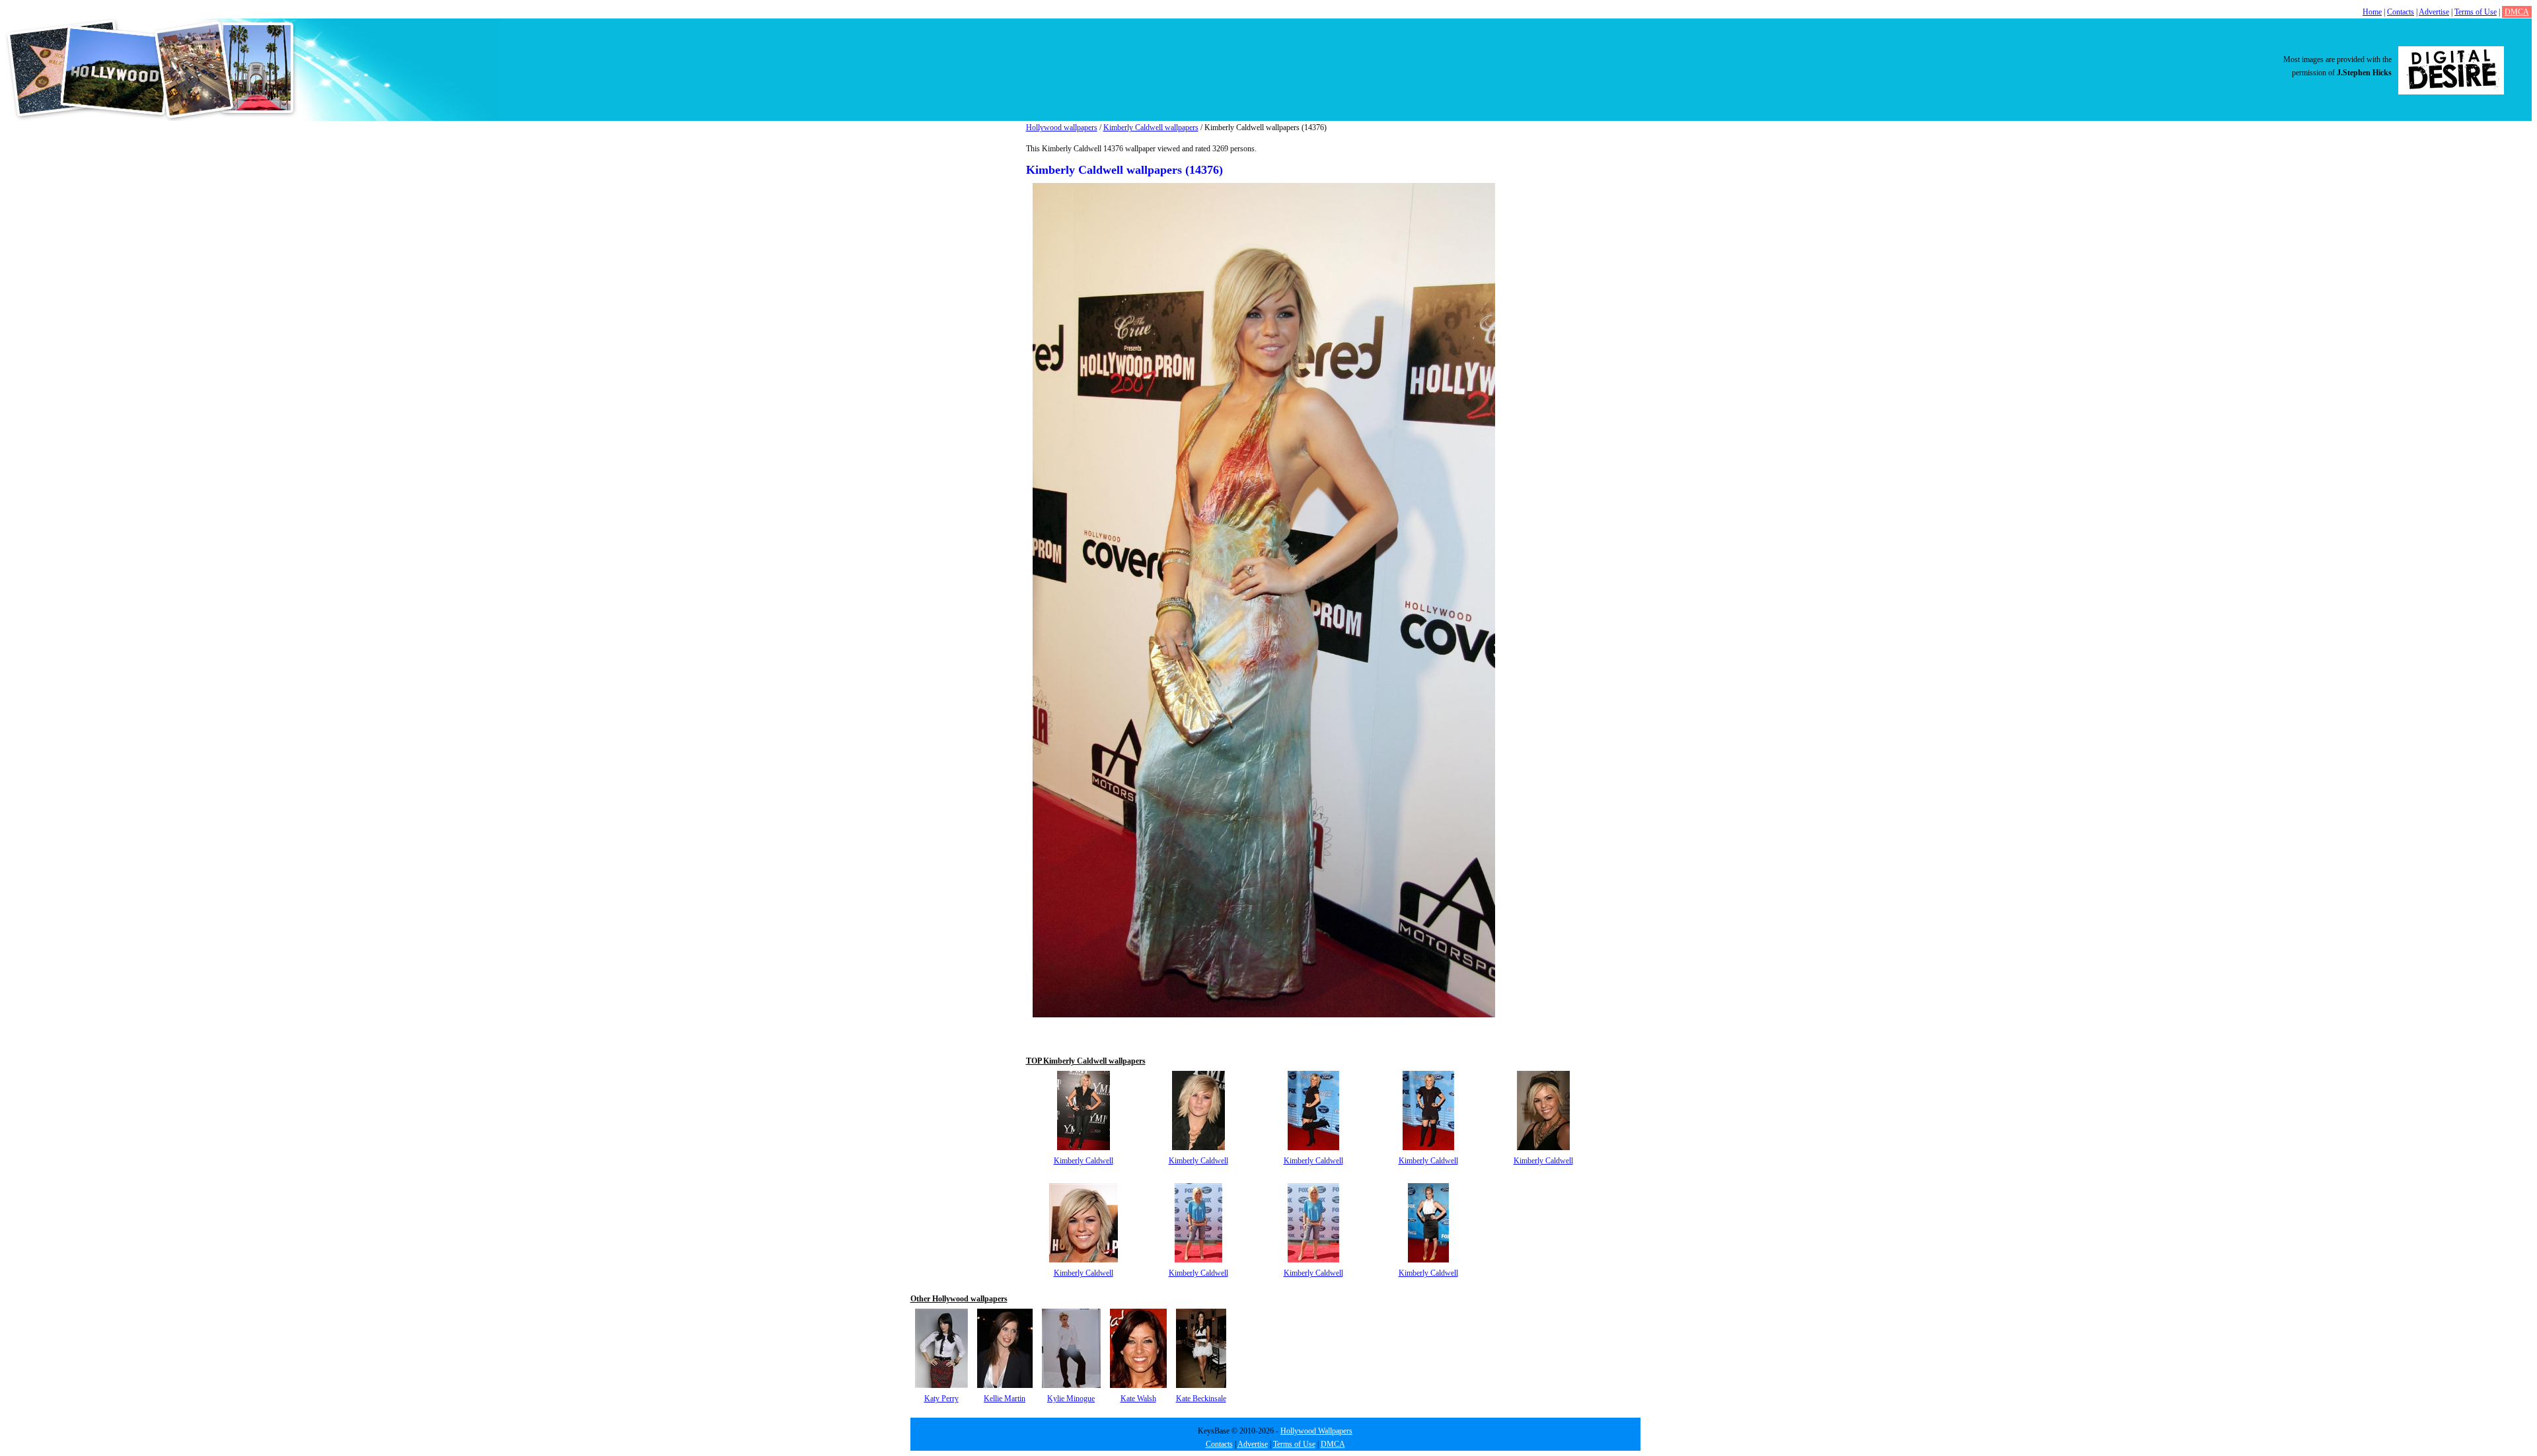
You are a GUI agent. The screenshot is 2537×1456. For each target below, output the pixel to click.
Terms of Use (2476, 12)
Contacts (2401, 12)
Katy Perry (941, 1399)
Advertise (2434, 12)
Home (2372, 12)
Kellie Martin (1005, 1399)
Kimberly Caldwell (1084, 1161)
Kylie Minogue (1071, 1399)
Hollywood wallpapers (1062, 127)
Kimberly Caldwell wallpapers (1151, 127)
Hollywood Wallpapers (1316, 1431)
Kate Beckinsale (1201, 1399)
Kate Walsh (1138, 1399)
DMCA (2517, 12)
